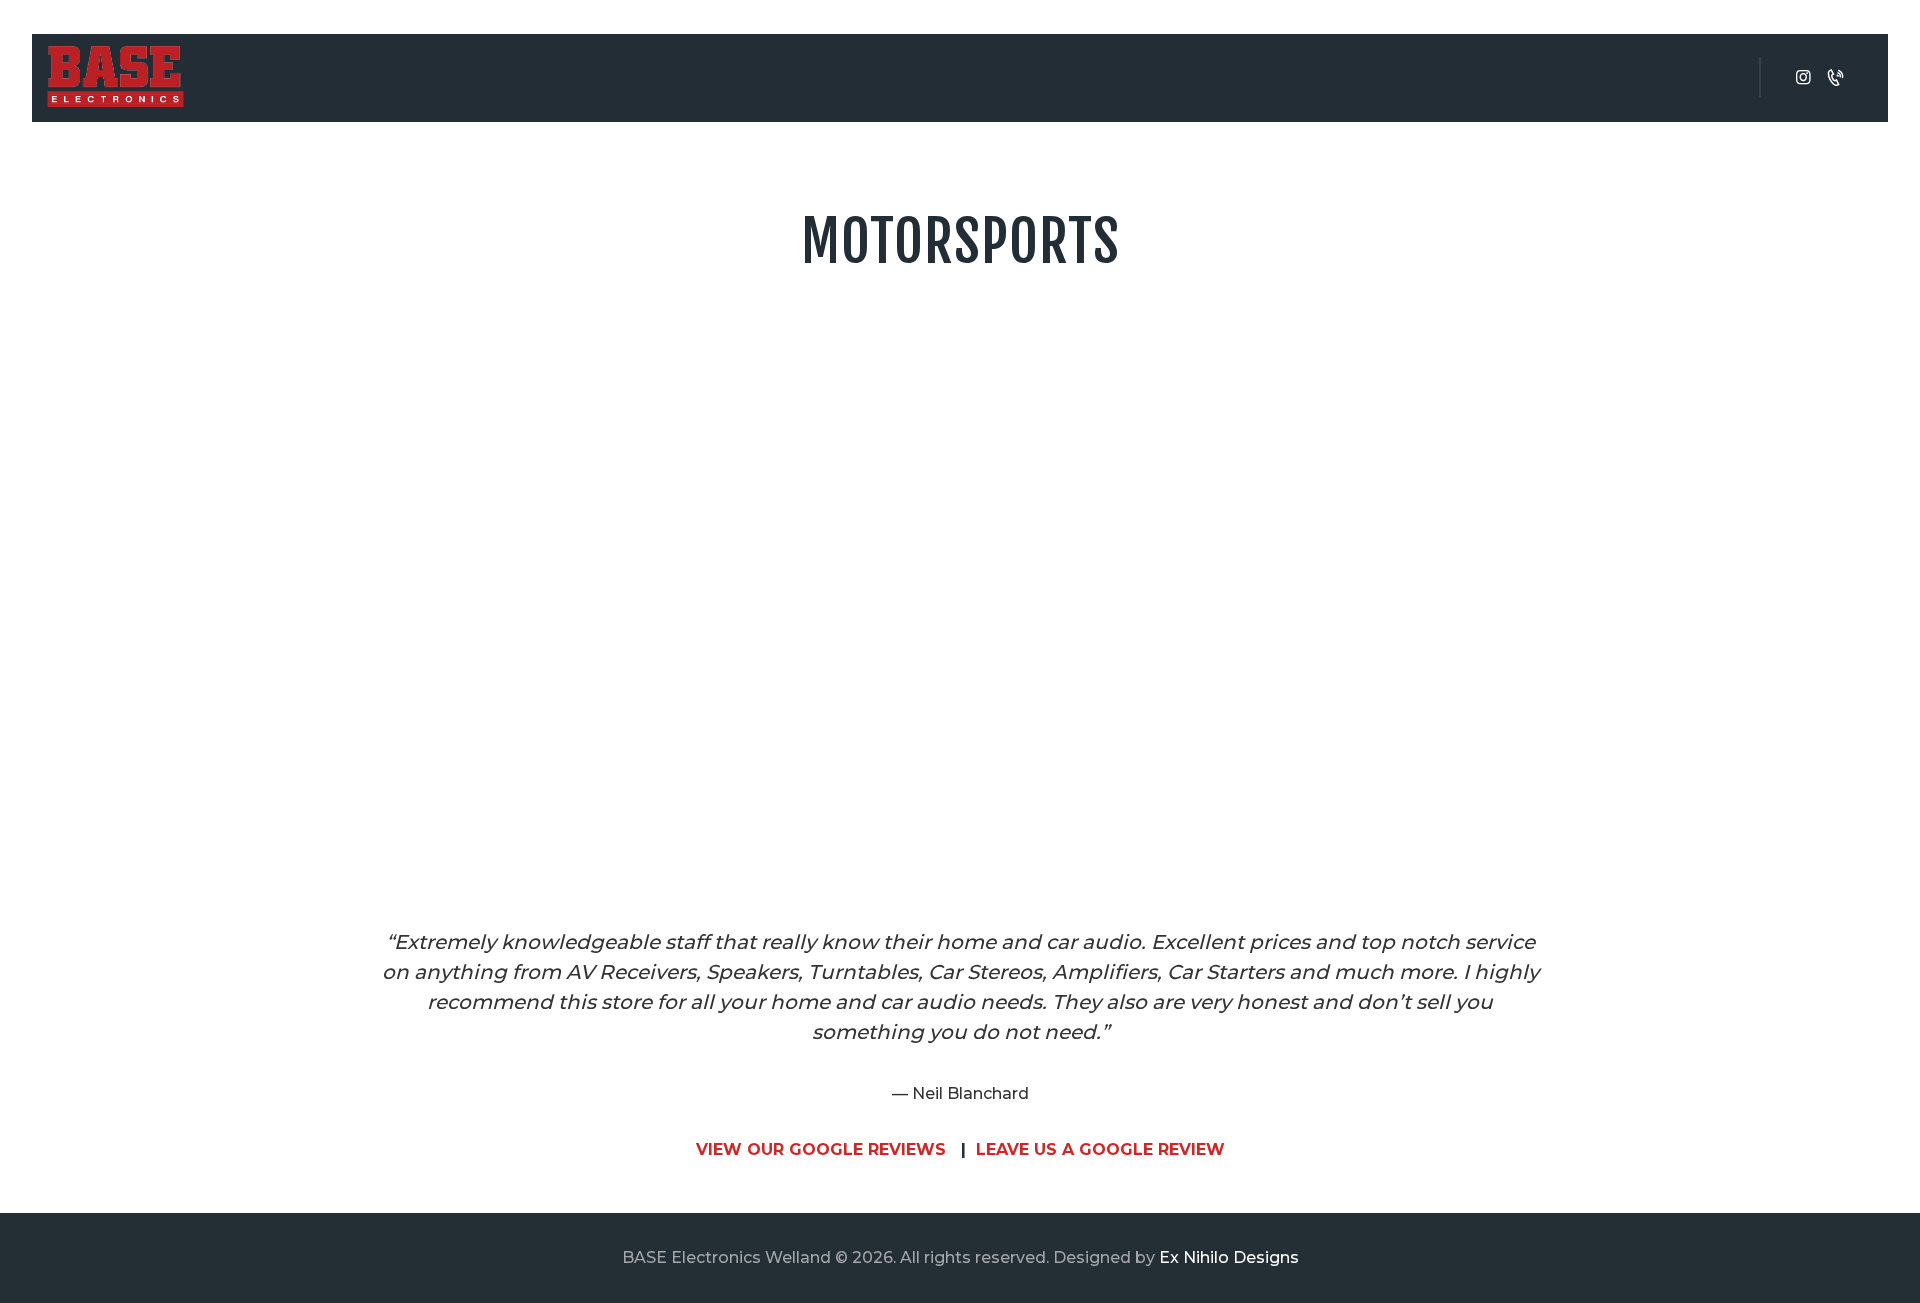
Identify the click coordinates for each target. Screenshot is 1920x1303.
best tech (1466, 377)
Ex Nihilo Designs (1229, 1257)
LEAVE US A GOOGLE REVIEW (1100, 1149)
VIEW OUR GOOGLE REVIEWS (821, 1149)
